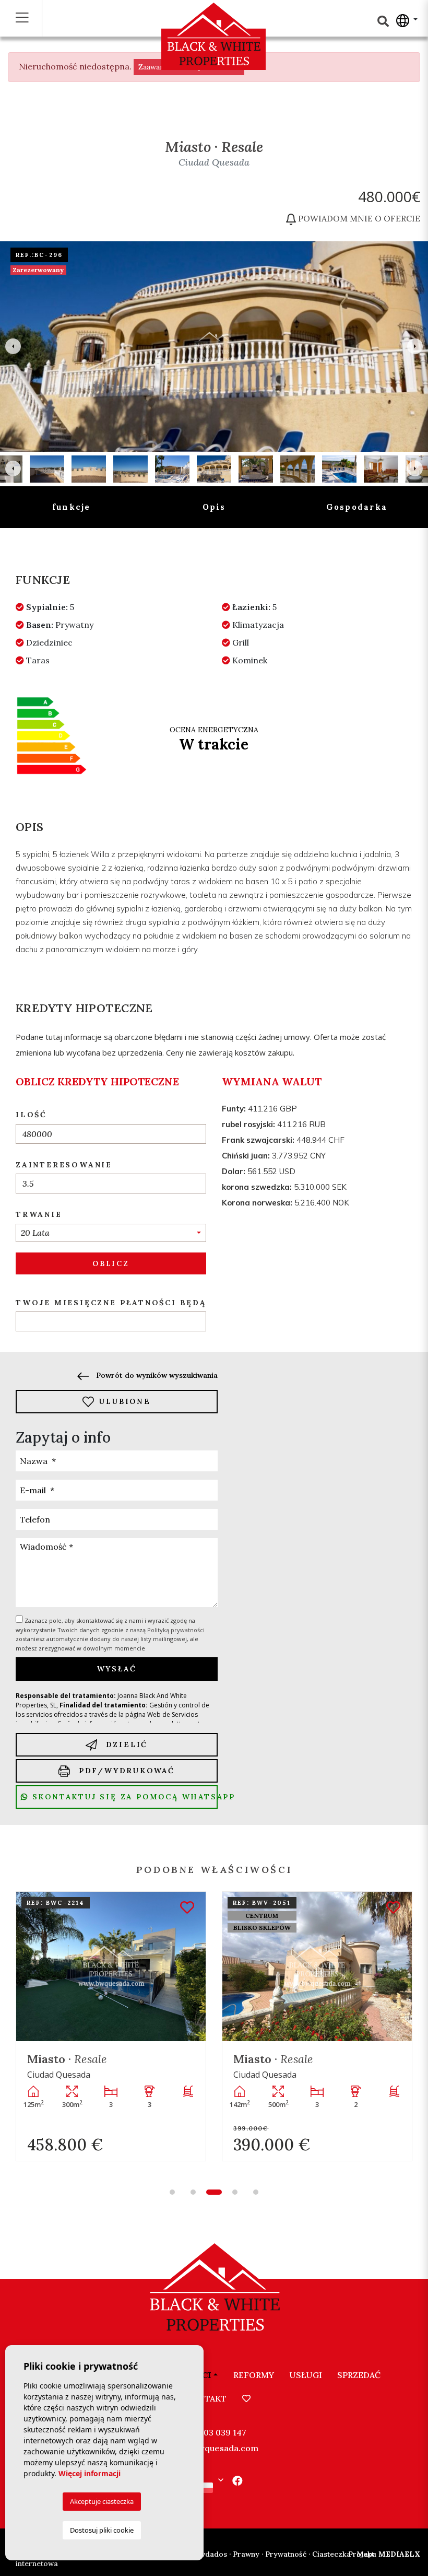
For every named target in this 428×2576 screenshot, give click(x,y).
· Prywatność (284, 2554)
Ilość (31, 1115)
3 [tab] (214, 2192)
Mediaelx (384, 2554)
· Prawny (244, 2554)
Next (415, 347)
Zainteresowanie (64, 1165)
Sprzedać (359, 2375)
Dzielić (125, 1744)
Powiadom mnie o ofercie (358, 218)
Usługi (306, 2375)
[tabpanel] (111, 2026)
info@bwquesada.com (214, 2448)
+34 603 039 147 (214, 2432)
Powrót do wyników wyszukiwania (156, 1375)
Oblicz (111, 1263)
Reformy (254, 2375)
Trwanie (39, 1214)
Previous (13, 347)
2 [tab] (193, 2192)
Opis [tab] (214, 507)
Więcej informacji (90, 2473)
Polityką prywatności (176, 1630)
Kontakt (206, 2398)
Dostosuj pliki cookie (102, 2530)
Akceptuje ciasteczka (102, 2501)
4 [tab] (235, 2192)
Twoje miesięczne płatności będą (111, 1303)
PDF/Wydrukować (125, 1771)
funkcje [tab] (72, 507)
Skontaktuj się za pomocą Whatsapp (123, 1797)
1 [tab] (172, 2192)
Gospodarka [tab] (357, 507)
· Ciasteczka (330, 2554)
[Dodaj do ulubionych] (187, 1908)
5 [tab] (256, 2192)
